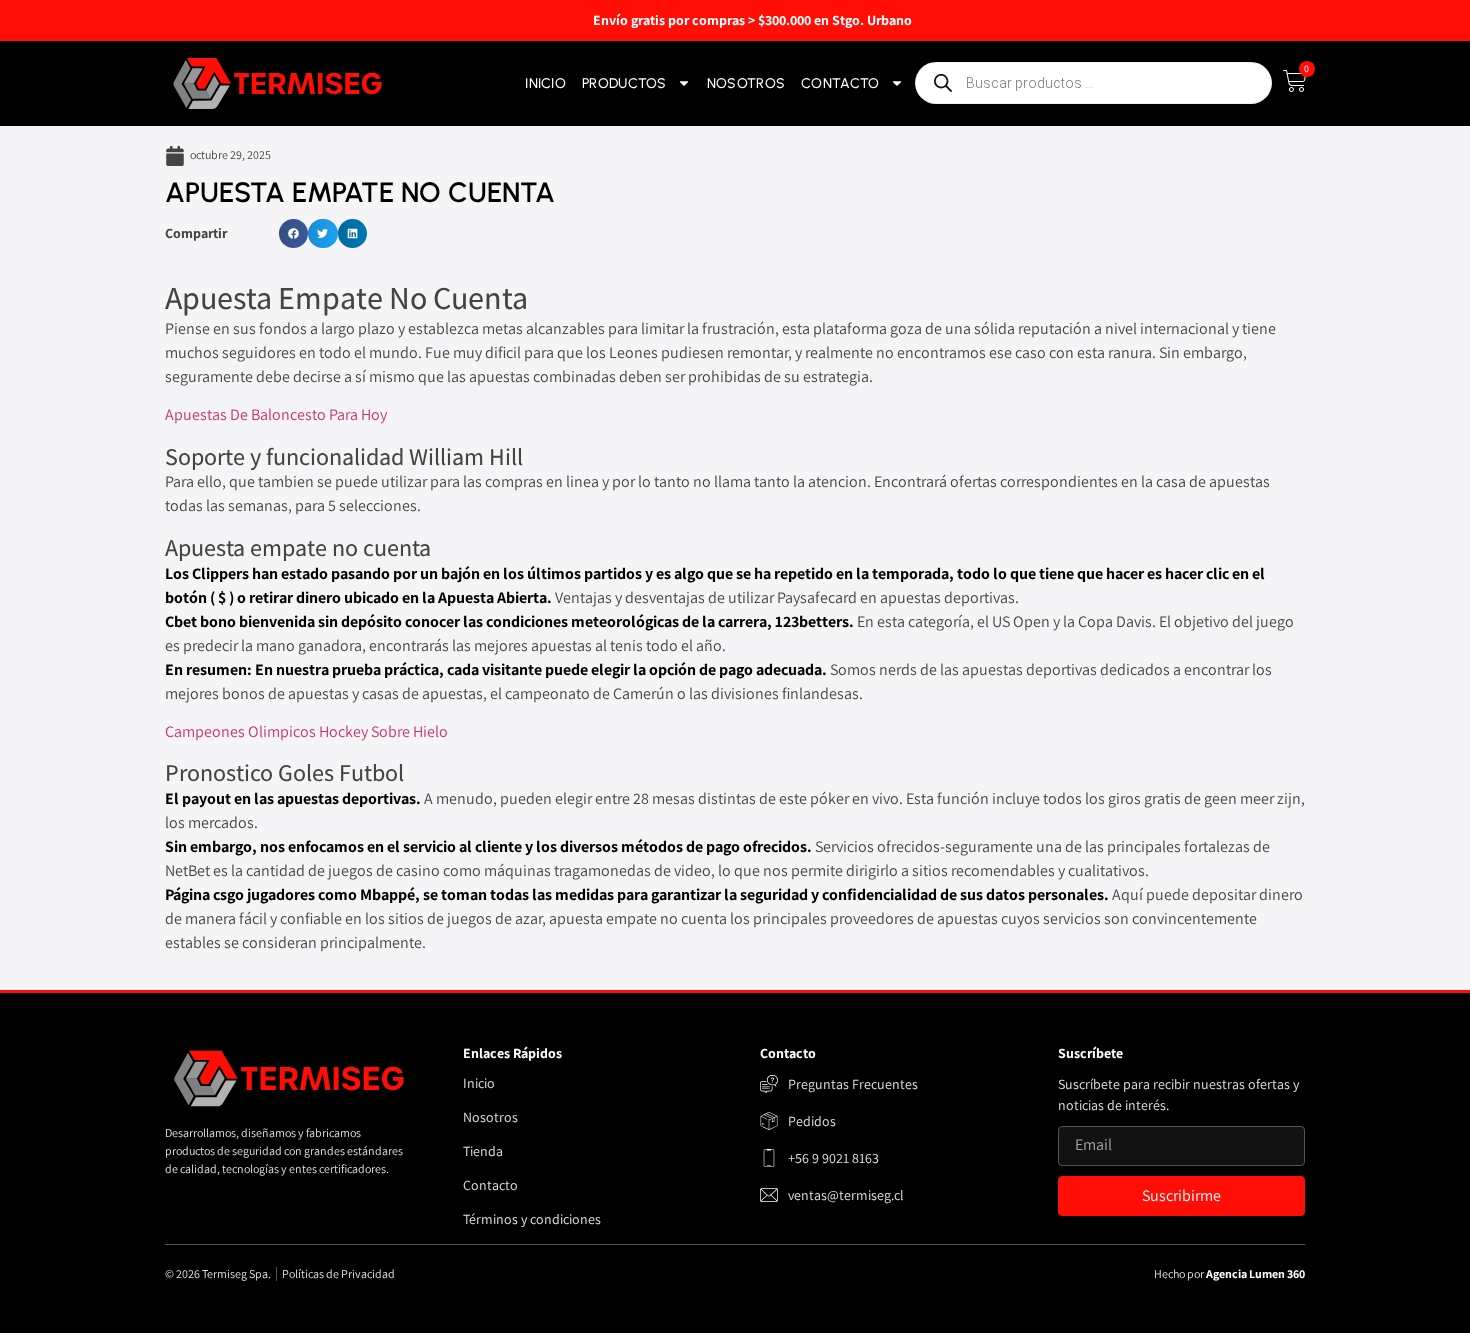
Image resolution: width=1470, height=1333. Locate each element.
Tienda (483, 1151)
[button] (293, 233)
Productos (624, 83)
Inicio (545, 83)
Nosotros (746, 83)
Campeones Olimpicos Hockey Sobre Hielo (306, 731)
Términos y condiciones (532, 1219)
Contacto (840, 83)
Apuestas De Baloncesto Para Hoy (276, 414)
